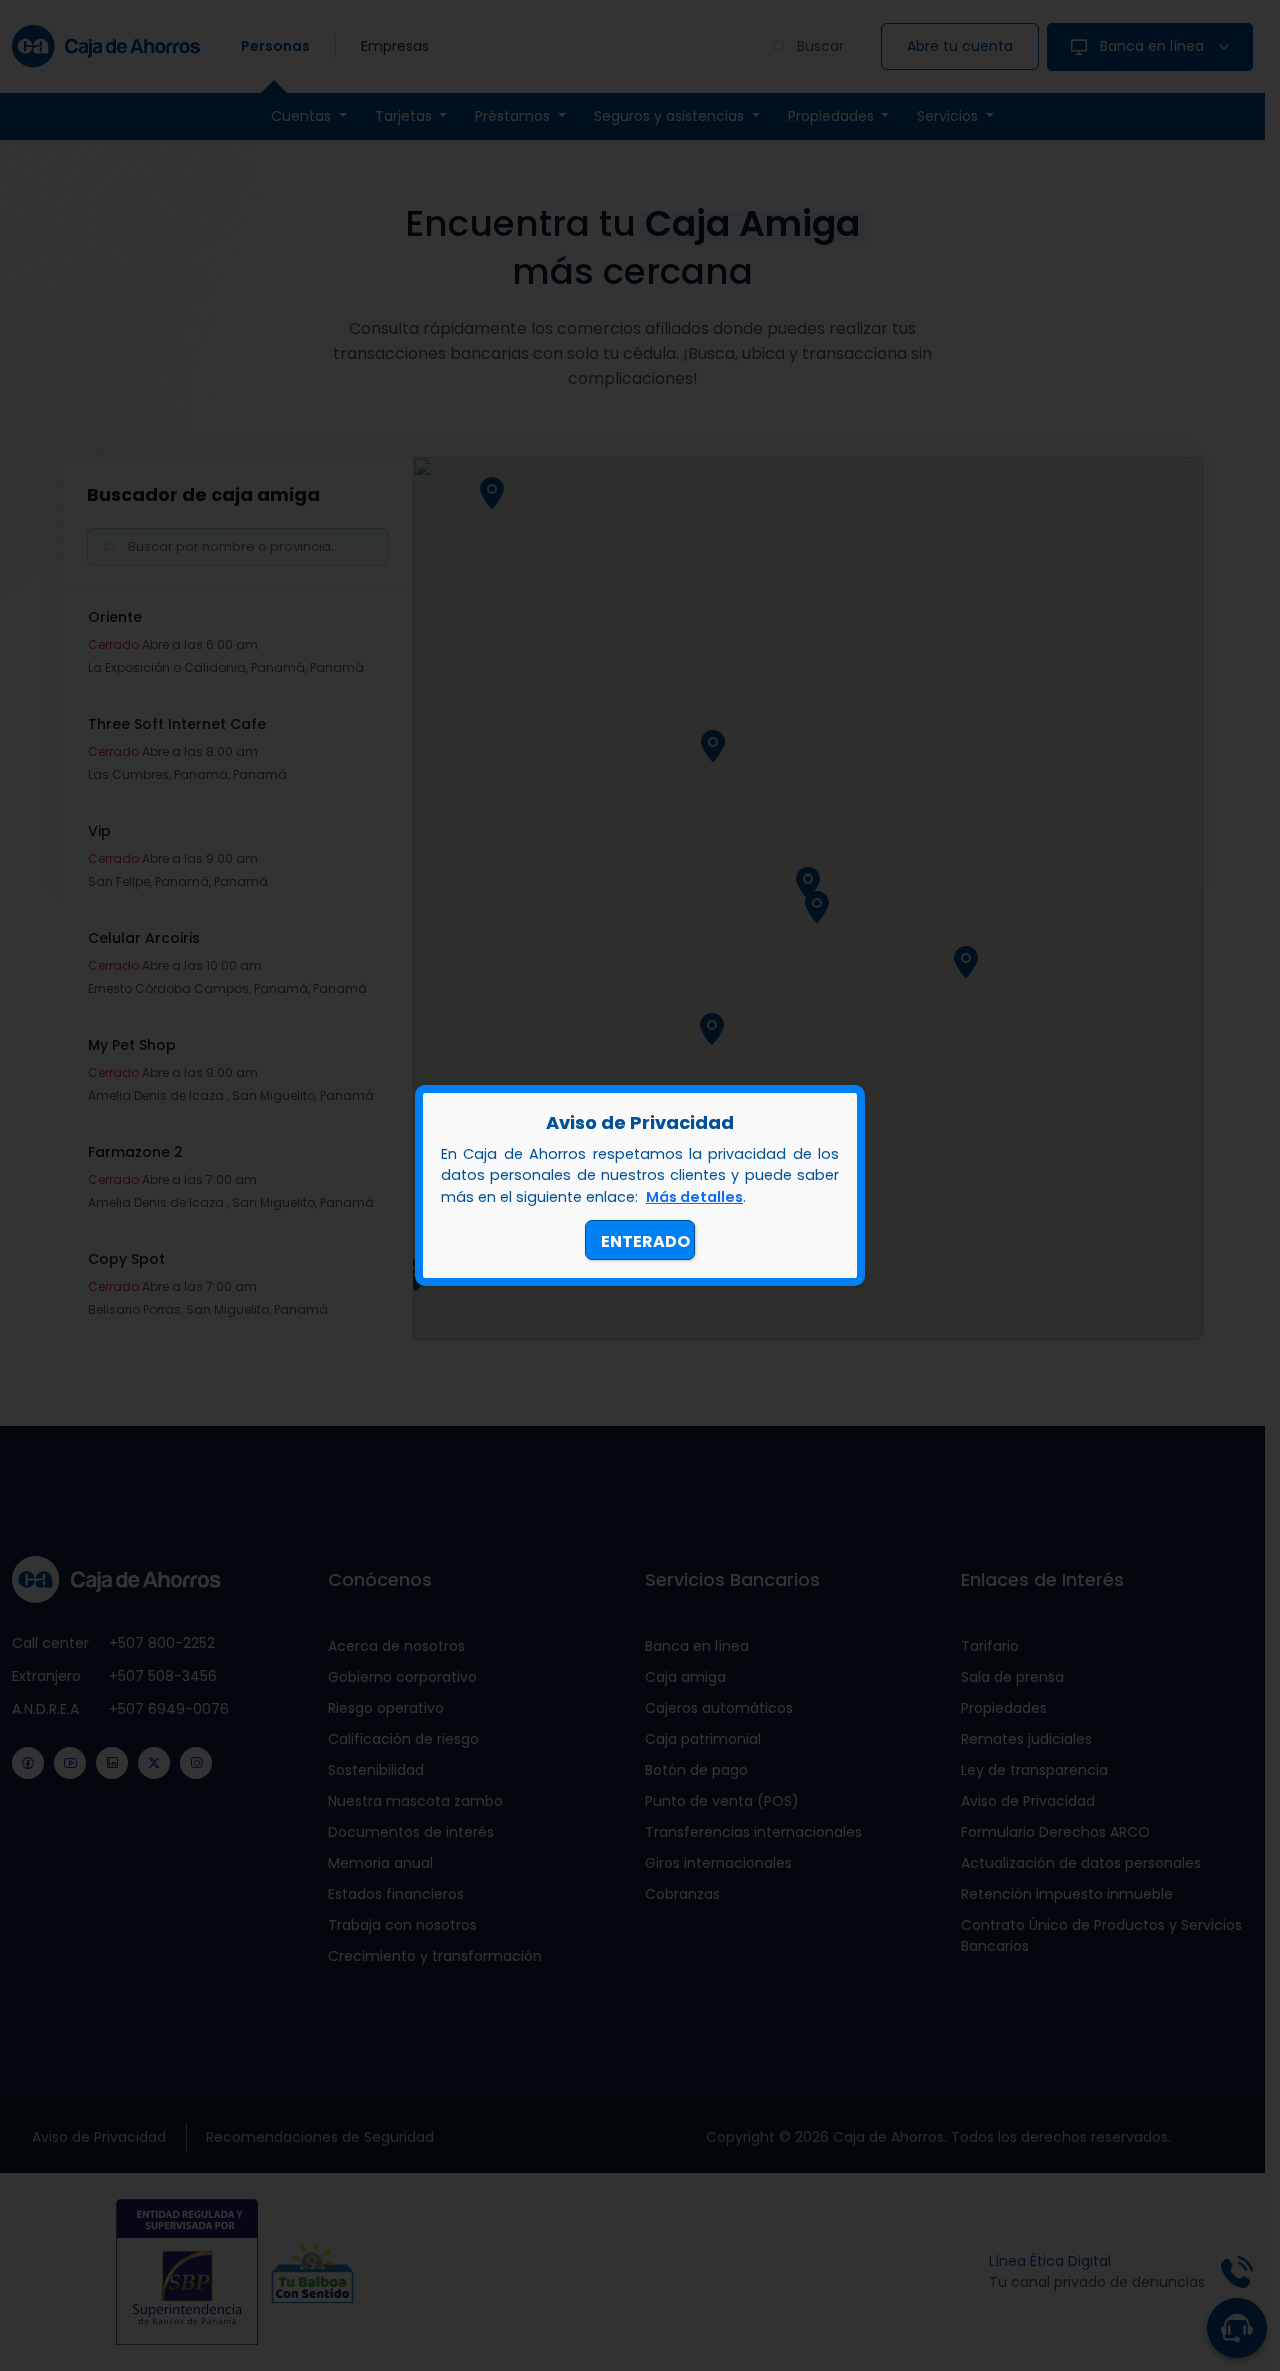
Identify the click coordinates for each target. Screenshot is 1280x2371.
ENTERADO (645, 1241)
